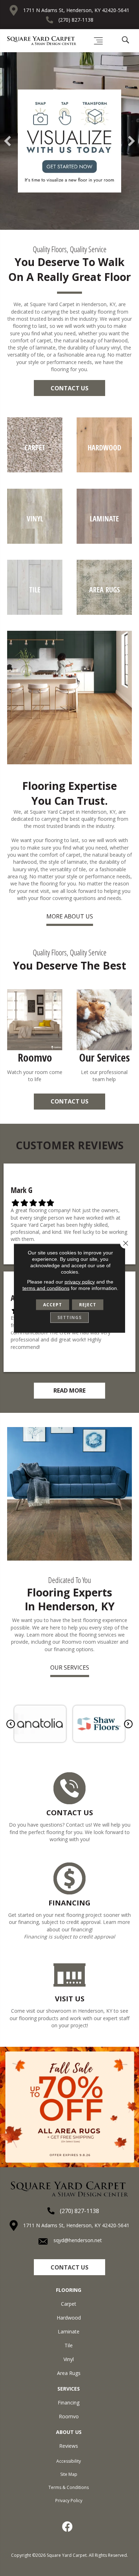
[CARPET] (35, 470)
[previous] (7, 141)
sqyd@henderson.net (78, 2240)
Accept (53, 1304)
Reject (88, 1304)
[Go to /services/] (104, 1037)
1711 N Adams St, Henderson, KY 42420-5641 (76, 10)
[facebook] (68, 2527)
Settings (69, 1317)
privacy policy (80, 1281)
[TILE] (35, 613)
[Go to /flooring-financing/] (69, 1902)
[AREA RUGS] (104, 613)
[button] (69, 388)
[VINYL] (35, 542)
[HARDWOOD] (104, 470)
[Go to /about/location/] (69, 1995)
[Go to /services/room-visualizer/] (35, 1037)
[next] (132, 141)
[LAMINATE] (104, 542)
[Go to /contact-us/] (69, 1808)
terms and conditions (46, 1288)
